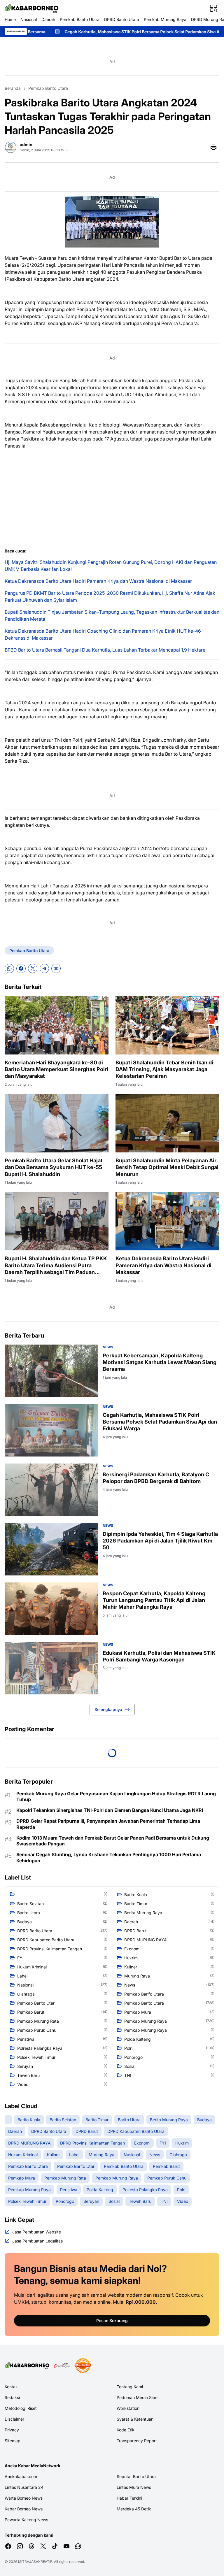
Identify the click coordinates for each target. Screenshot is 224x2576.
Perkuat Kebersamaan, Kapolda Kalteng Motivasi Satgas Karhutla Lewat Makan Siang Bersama (160, 1362)
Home (10, 19)
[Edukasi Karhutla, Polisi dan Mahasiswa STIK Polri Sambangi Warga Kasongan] (51, 1668)
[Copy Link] (56, 968)
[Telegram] (44, 968)
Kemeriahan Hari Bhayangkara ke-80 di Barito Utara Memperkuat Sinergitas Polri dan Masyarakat (56, 1069)
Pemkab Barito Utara (80, 19)
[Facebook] (21, 968)
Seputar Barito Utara (136, 2476)
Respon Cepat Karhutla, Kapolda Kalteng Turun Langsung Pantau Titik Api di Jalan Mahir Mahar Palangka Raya (154, 1600)
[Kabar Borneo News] (32, 8)
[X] (33, 968)
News (108, 1347)
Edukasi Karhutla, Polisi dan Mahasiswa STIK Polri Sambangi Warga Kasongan (159, 1656)
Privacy (12, 2430)
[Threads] (32, 2546)
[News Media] (83, 2366)
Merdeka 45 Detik (134, 2509)
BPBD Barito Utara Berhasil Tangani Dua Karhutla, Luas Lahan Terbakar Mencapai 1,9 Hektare (105, 650)
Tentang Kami (130, 2387)
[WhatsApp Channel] (78, 2546)
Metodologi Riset (21, 2408)
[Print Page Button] (213, 147)
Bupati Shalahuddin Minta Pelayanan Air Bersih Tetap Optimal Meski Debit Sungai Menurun (167, 1167)
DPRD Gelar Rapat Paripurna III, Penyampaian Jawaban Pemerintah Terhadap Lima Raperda (108, 1824)
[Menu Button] (213, 8)
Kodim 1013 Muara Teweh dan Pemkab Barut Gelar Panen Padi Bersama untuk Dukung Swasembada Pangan (113, 1841)
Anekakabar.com (21, 2476)
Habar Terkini (129, 2498)
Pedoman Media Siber (138, 2397)
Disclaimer (14, 2419)
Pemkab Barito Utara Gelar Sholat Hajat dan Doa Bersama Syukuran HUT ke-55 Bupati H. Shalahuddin (54, 1167)
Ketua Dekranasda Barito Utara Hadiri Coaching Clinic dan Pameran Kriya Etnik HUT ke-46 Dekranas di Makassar (103, 634)
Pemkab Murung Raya (165, 19)
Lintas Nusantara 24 (24, 2487)
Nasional (29, 19)
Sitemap (13, 2441)
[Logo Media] (27, 2366)
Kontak (11, 2387)
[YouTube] (66, 2546)
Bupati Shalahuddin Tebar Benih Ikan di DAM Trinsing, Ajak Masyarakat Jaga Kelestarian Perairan (164, 1069)
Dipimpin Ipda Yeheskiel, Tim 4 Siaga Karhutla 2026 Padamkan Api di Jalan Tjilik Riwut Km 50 (160, 1541)
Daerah (48, 19)
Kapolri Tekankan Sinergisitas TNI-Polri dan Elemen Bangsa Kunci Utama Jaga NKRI (110, 1810)
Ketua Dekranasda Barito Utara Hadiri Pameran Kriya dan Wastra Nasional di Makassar (98, 581)
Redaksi (12, 2397)
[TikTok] (55, 2546)
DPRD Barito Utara (122, 19)
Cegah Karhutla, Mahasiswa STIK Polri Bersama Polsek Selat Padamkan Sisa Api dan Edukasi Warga (160, 1422)
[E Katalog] (62, 2366)
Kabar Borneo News (24, 2509)
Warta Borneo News (24, 2498)
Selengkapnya (108, 1709)
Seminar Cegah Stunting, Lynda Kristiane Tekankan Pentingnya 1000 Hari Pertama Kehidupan (109, 1858)
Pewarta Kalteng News (26, 2520)
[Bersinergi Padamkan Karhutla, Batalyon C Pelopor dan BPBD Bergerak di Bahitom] (51, 1490)
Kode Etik (126, 2430)
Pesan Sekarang (112, 2320)
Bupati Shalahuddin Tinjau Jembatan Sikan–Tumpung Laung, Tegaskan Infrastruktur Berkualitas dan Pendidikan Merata (112, 615)
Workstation (128, 2408)
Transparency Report (137, 2441)
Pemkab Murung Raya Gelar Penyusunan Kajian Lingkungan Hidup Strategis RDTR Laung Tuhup (116, 1797)
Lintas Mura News (134, 2487)
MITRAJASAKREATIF (35, 2562)
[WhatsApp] (9, 968)
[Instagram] (20, 2546)
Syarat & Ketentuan (135, 2419)
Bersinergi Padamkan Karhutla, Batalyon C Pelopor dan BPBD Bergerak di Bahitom (156, 1478)
